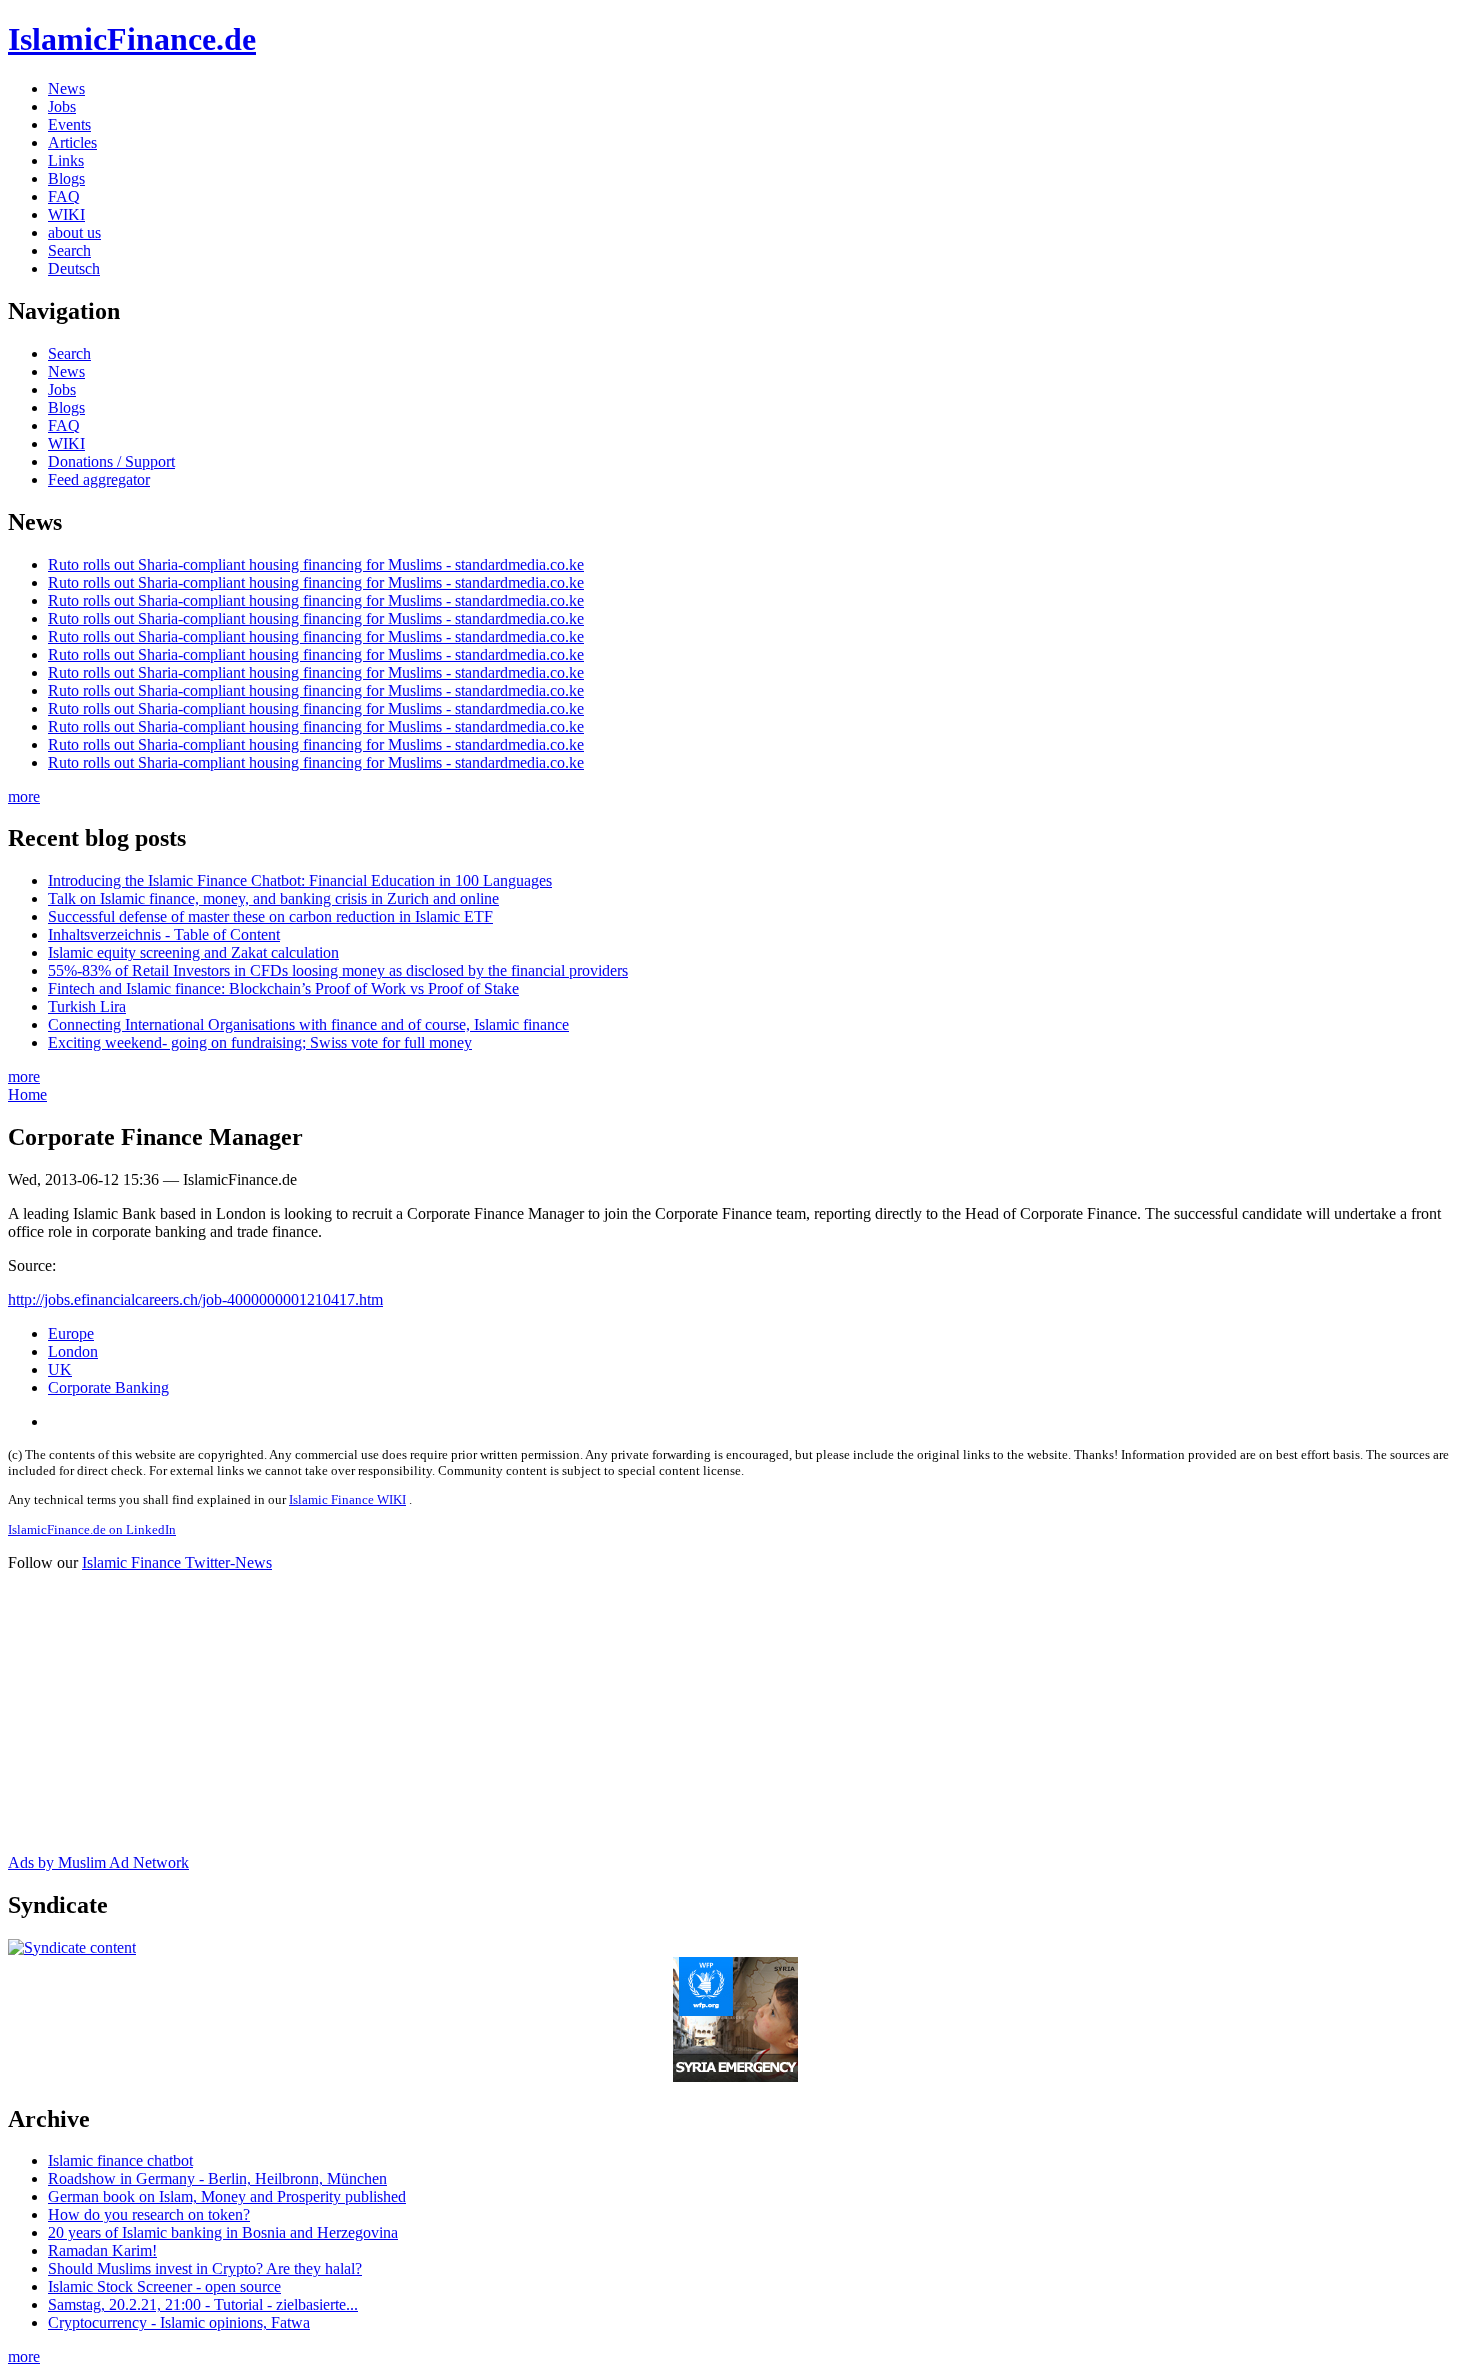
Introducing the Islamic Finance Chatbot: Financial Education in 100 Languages (300, 880)
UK (60, 1369)
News (66, 88)
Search (69, 250)
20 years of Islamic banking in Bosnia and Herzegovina (223, 2232)
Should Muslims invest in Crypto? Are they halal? (205, 2268)
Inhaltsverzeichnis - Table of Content (164, 934)
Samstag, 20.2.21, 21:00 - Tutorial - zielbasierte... (203, 2304)
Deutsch (74, 268)
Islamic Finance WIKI (347, 1499)
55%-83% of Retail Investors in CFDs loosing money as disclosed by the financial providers (338, 970)
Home (27, 1094)
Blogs (66, 178)
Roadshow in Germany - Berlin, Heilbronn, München (217, 2178)
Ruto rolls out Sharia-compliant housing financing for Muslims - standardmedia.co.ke (316, 564)
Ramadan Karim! (102, 2250)
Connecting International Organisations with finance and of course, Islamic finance (308, 1024)
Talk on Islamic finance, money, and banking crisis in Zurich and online (273, 898)
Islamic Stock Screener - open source (164, 2286)
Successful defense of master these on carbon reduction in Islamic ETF (270, 916)
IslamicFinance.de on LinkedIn (92, 1529)
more (24, 796)
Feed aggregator (99, 479)
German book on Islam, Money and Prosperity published (227, 2196)
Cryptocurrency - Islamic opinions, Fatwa (179, 2322)
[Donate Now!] (735, 2076)
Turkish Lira (87, 1006)
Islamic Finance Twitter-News (177, 1562)
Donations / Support (111, 461)
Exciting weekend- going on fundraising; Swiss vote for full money (260, 1042)
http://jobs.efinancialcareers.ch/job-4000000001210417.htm (195, 1299)
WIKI (66, 214)
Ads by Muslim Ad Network (98, 1862)
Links (66, 160)
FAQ (64, 196)
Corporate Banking (108, 1387)
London (73, 1351)
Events (69, 124)
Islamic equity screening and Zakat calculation (193, 952)
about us (74, 232)
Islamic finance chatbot (120, 2160)
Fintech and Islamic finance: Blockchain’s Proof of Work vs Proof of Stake (283, 988)
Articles (72, 142)
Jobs (62, 106)
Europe (71, 1333)
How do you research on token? (149, 2214)
